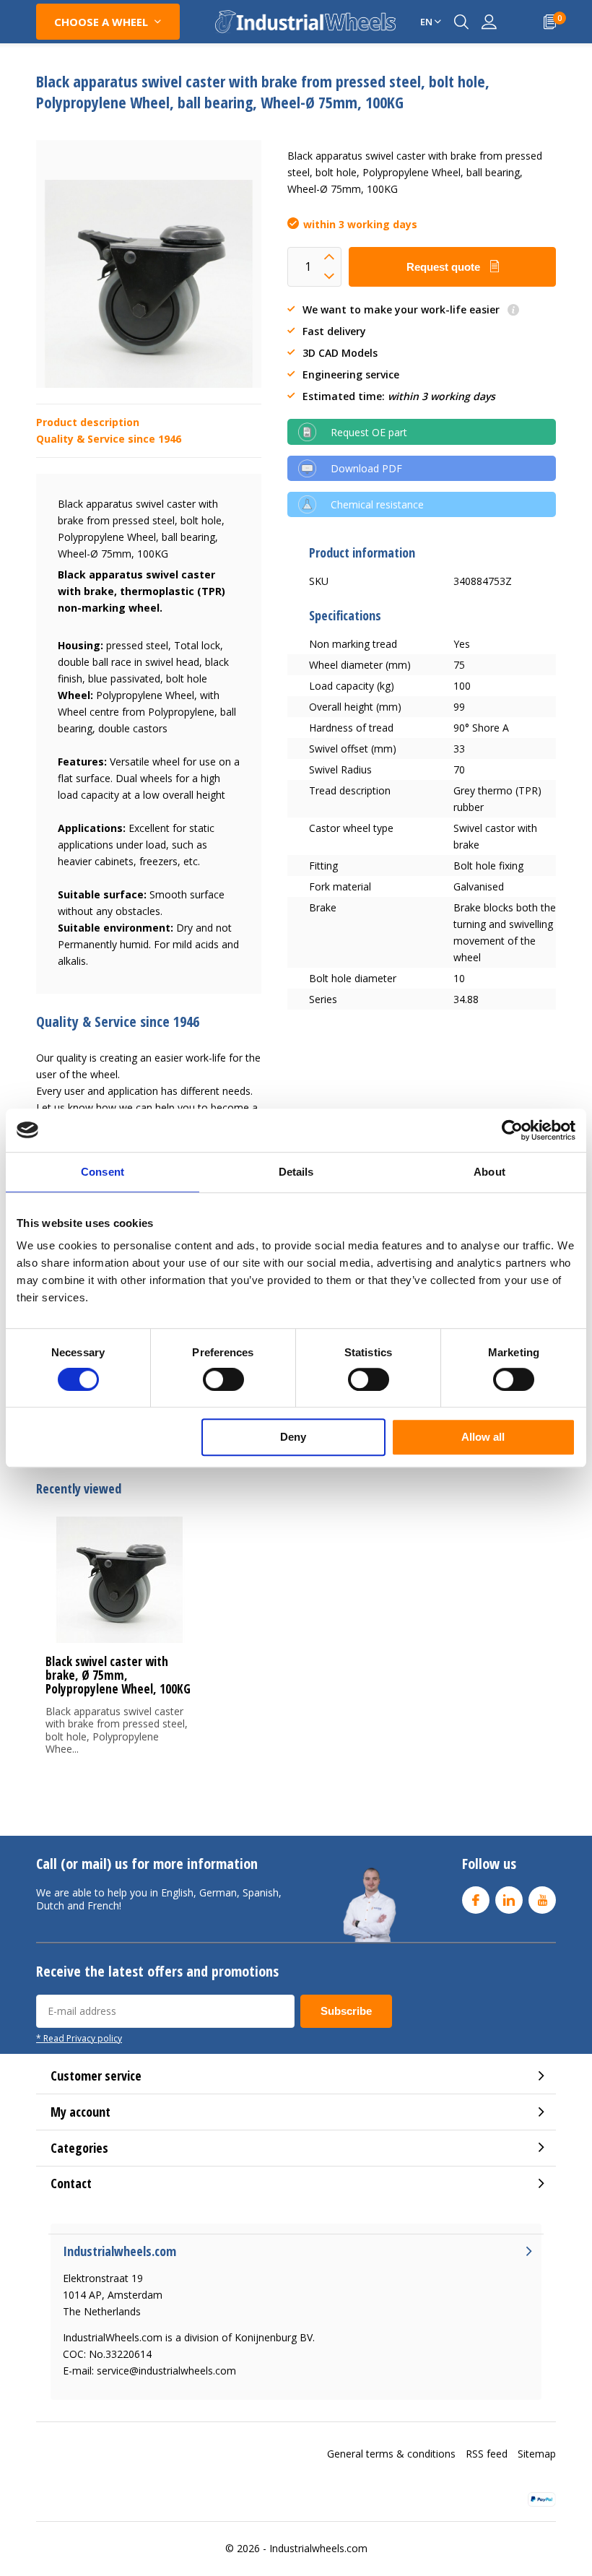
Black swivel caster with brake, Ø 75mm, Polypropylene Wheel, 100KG (118, 1675)
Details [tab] (296, 1172)
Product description (88, 422)
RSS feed (487, 2454)
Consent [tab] (103, 1172)
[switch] (223, 1379)
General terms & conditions (391, 2454)
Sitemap (537, 2454)
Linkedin (509, 1900)
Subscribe (346, 2011)
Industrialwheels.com (318, 2548)
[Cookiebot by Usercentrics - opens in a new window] (512, 1130)
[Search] (461, 22)
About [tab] (489, 1172)
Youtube (542, 1900)
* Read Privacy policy (79, 2038)
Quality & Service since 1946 (109, 439)
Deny (293, 1437)
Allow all (483, 1437)
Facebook (476, 1900)
